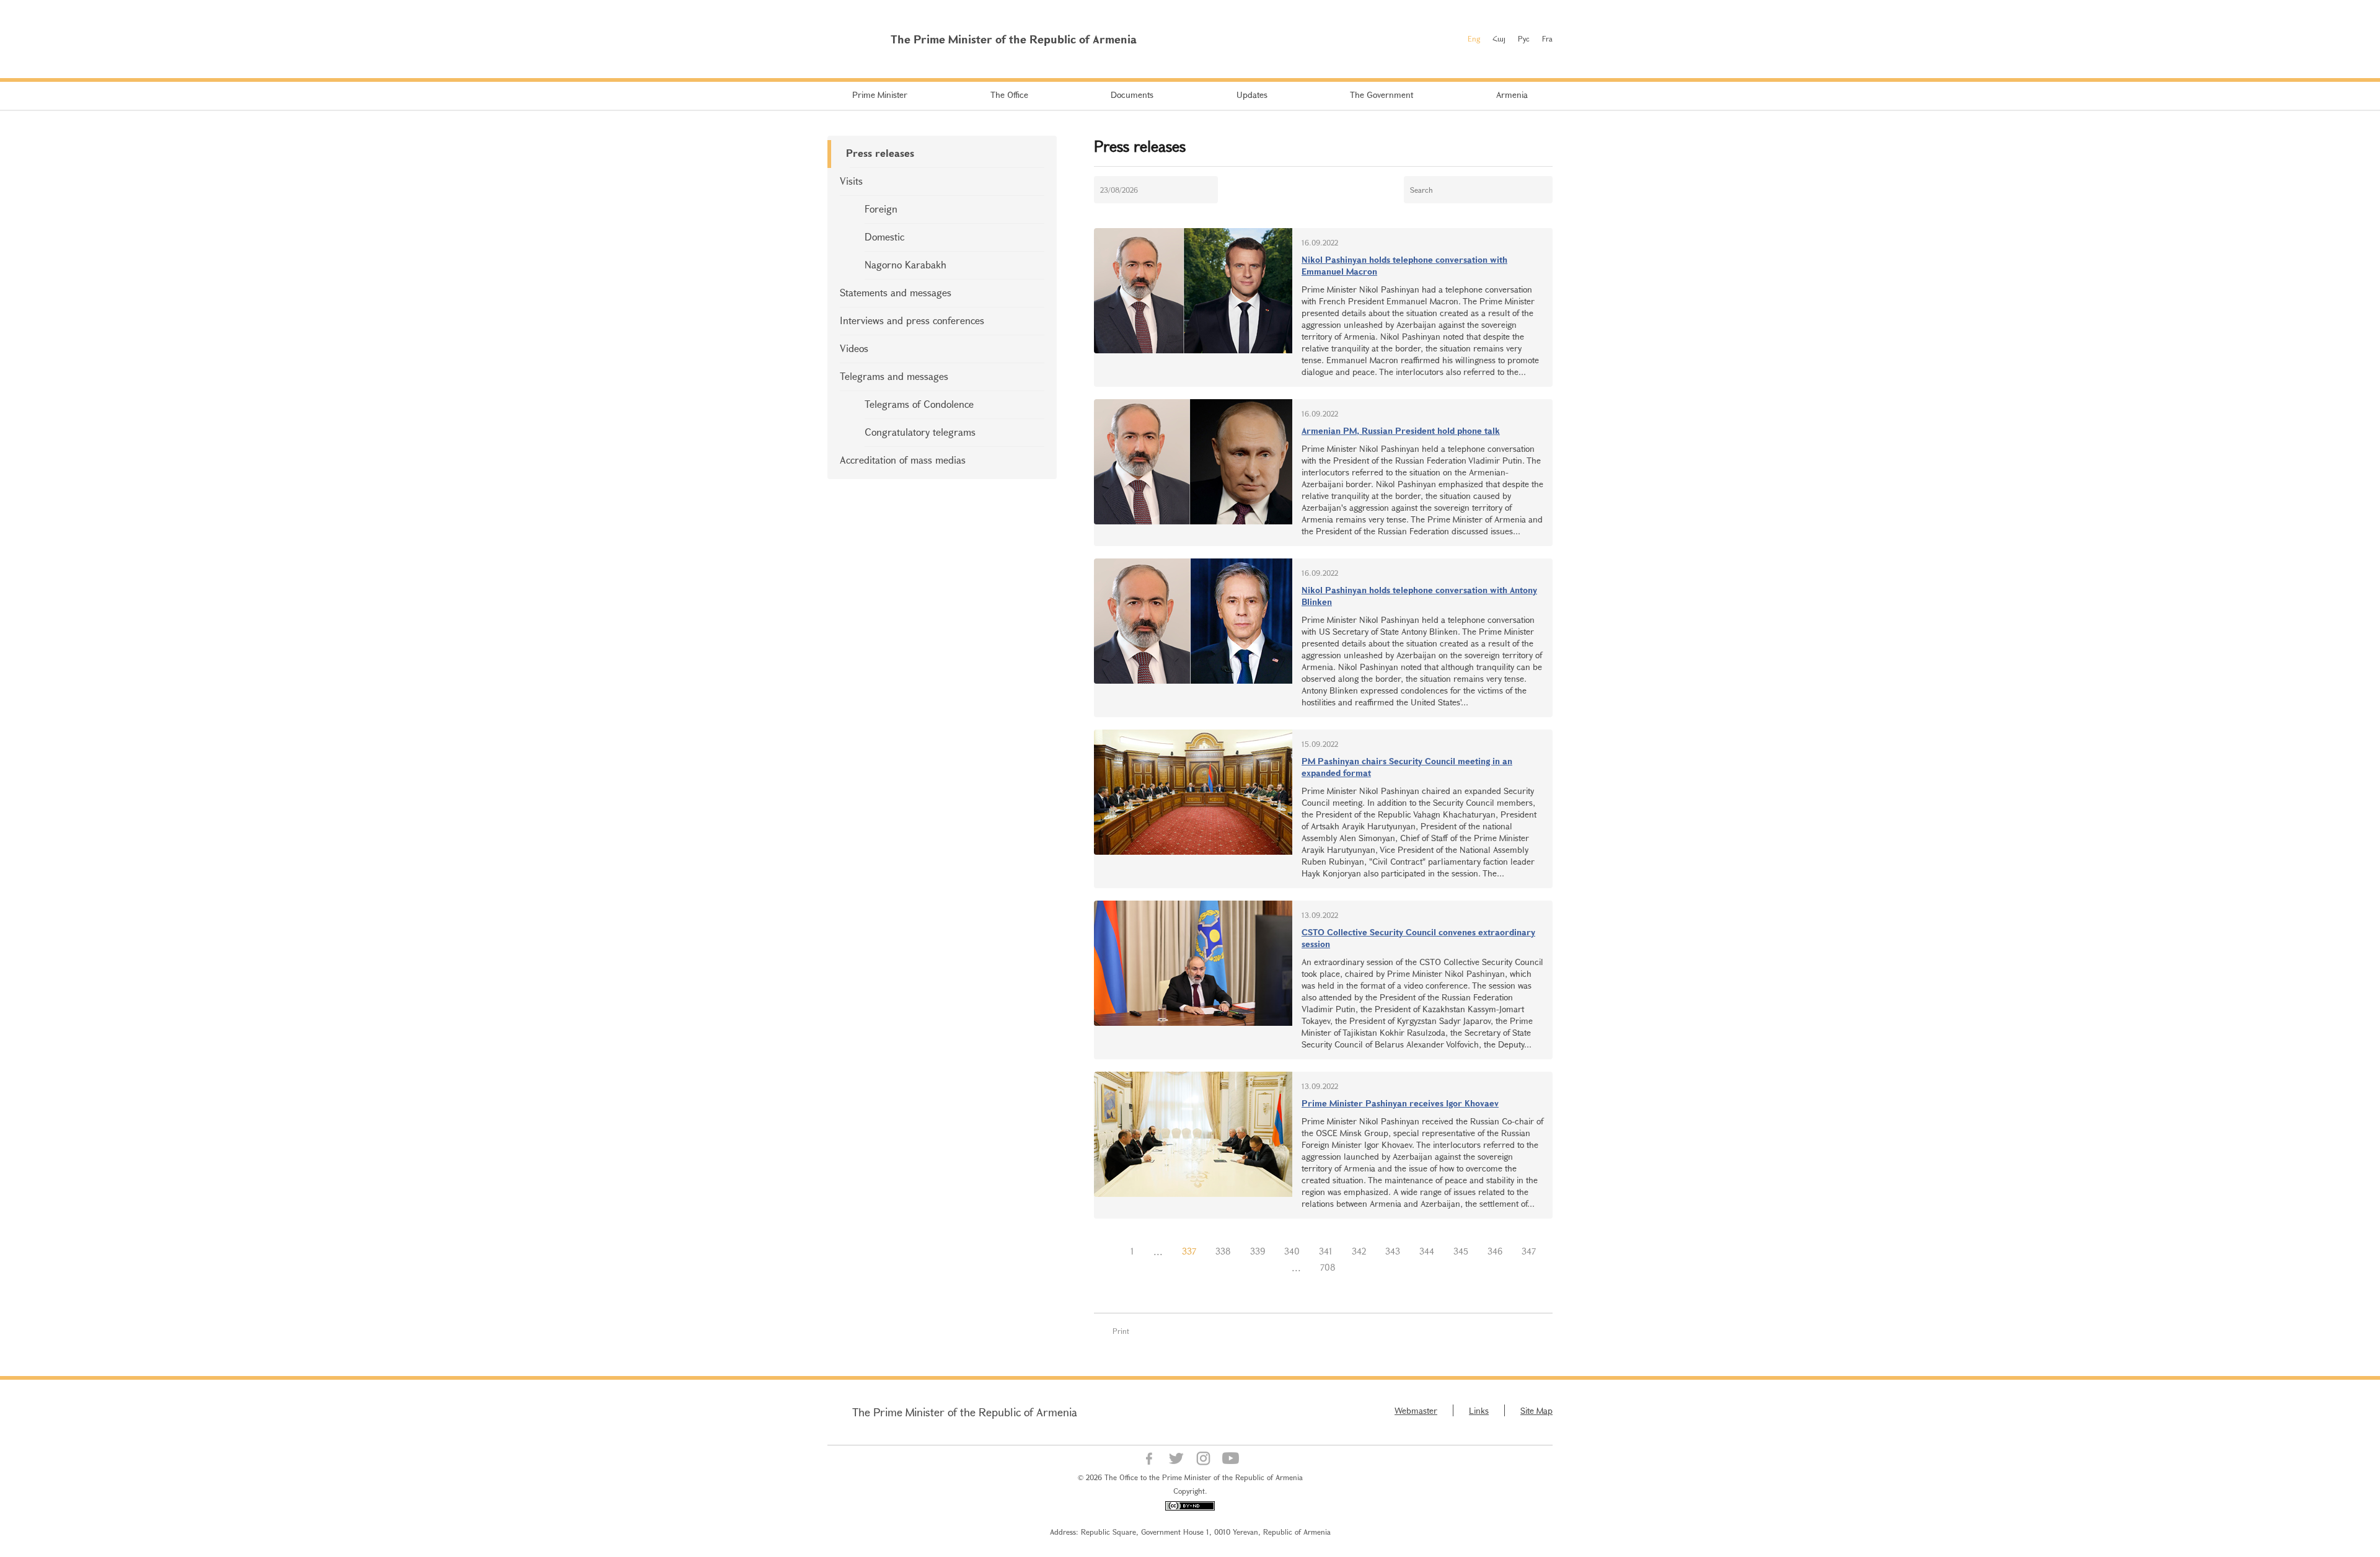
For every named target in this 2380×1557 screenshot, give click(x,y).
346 (1495, 1251)
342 (1359, 1251)
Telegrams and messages (894, 376)
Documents (1132, 95)
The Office (1009, 95)
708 (1328, 1267)
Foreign (881, 209)
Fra (1547, 38)
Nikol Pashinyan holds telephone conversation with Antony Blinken (1419, 596)
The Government (1382, 95)
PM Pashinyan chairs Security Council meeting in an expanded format (1407, 767)
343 (1393, 1251)
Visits (851, 181)
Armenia (1512, 95)
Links (1479, 1410)
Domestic (884, 236)
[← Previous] (1111, 1251)
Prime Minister (880, 95)
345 (1461, 1251)
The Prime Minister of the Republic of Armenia (965, 1412)
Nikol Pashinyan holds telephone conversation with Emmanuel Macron (1404, 265)
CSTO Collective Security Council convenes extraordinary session (1418, 938)
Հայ (1499, 38)
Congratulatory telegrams (920, 432)
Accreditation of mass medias (903, 460)
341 (1326, 1251)
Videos (854, 348)
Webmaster (1416, 1410)
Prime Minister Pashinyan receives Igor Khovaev (1400, 1103)
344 (1427, 1251)
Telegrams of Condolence (919, 404)
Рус (1524, 38)
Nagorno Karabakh (906, 264)
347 (1529, 1251)
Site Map (1536, 1410)
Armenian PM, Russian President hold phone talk (1401, 430)
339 (1258, 1251)
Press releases (880, 153)
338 (1223, 1251)
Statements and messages (896, 292)
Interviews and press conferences (912, 320)
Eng (1474, 38)
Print (1121, 1331)
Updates (1252, 95)
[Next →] (1355, 1268)
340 (1292, 1251)
